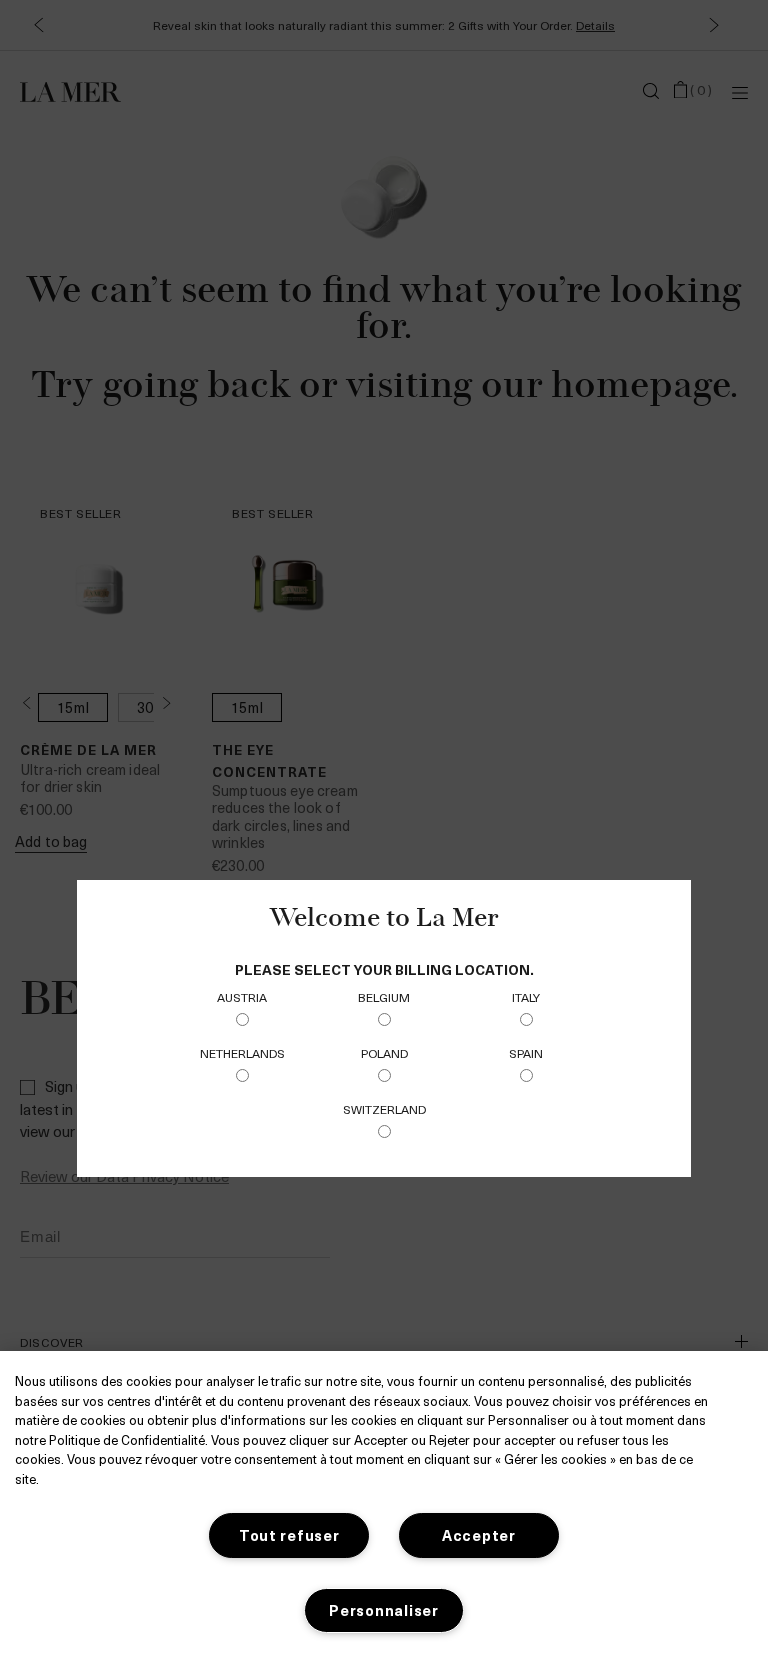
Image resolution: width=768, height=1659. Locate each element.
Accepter (479, 1535)
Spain (526, 1053)
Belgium (384, 997)
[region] (384, 1505)
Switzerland (384, 1109)
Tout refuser (289, 1535)
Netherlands (242, 1053)
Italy (526, 997)
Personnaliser (383, 1610)
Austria (242, 997)
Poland (384, 1053)
